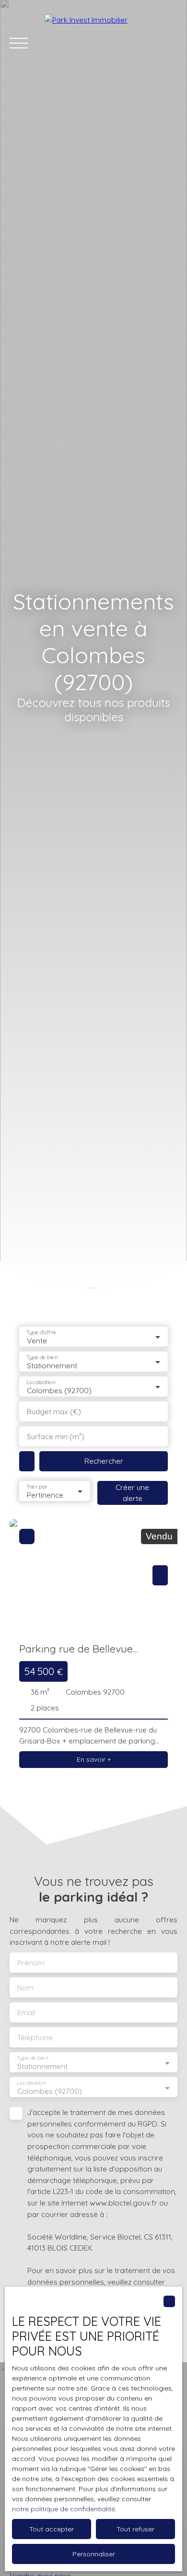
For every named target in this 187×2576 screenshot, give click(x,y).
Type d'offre (41, 1332)
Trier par (37, 1486)
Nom (25, 1988)
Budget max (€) (54, 1412)
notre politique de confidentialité (64, 2509)
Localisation (41, 1382)
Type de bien (42, 1357)
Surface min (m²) (56, 1437)
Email (26, 2013)
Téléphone (35, 2038)
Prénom (31, 1963)
